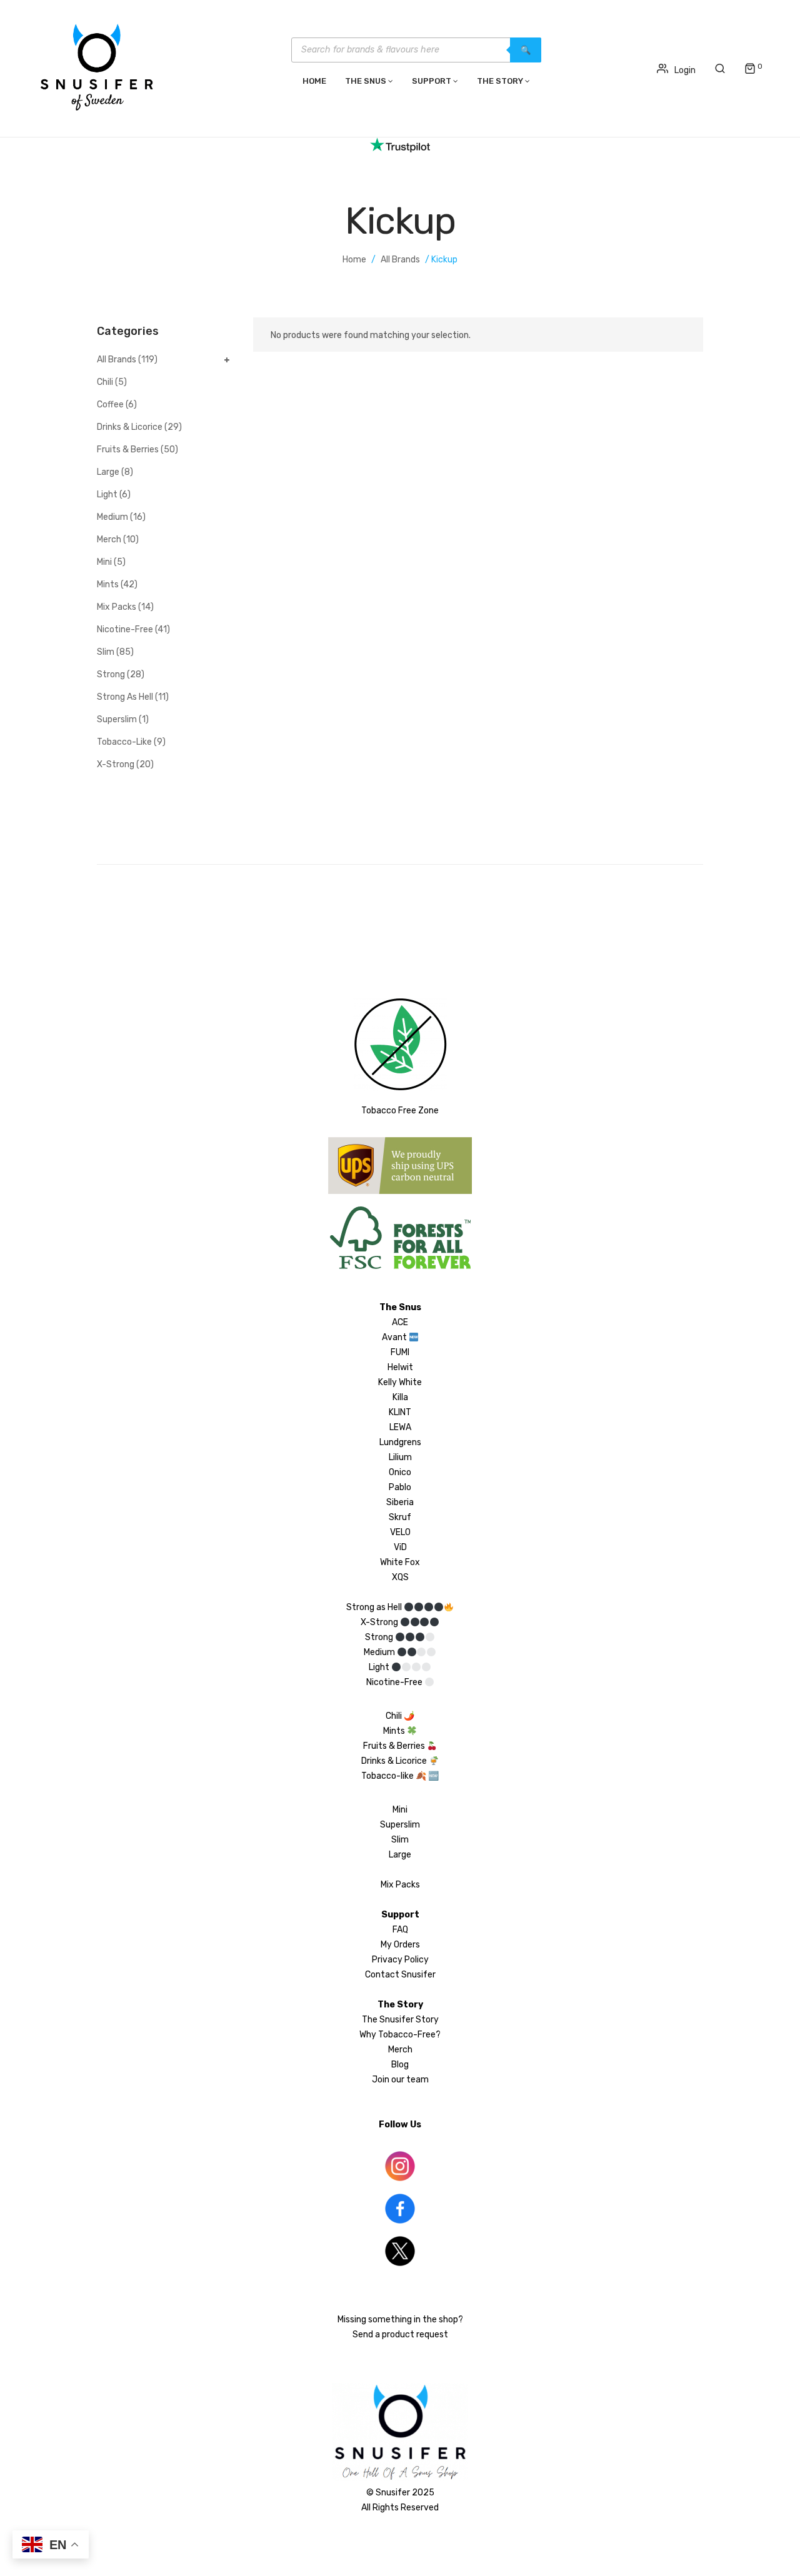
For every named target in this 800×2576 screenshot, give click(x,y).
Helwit (400, 1367)
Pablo (400, 1487)
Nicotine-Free (125, 629)
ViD (400, 1547)
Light (107, 495)
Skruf (400, 1517)
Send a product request (400, 2335)
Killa (400, 1397)
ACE (400, 1322)
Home (354, 260)
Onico (400, 1472)
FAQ (400, 1930)
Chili (105, 382)
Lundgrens (400, 1442)
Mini (104, 562)
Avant (394, 1337)
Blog (400, 2065)
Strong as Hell (125, 697)
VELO (400, 1532)
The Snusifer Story (400, 2020)
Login (685, 70)
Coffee (110, 405)
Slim (106, 652)
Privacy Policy (400, 1960)
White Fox (400, 1562)
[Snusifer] (97, 67)
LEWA (400, 1427)
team (417, 2080)
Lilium (400, 1457)
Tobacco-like (124, 742)
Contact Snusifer (400, 1975)
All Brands (400, 260)
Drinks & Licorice (130, 427)
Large (108, 472)
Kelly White (400, 1382)
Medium (112, 517)
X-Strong (116, 764)
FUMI (400, 1352)
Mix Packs (117, 607)
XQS (400, 1577)
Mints (108, 584)
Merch (109, 540)
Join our (389, 2080)
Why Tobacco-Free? (400, 2035)
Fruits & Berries (128, 450)
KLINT (400, 1412)
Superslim (117, 719)
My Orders (400, 1945)
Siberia (400, 1502)
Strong (111, 674)
